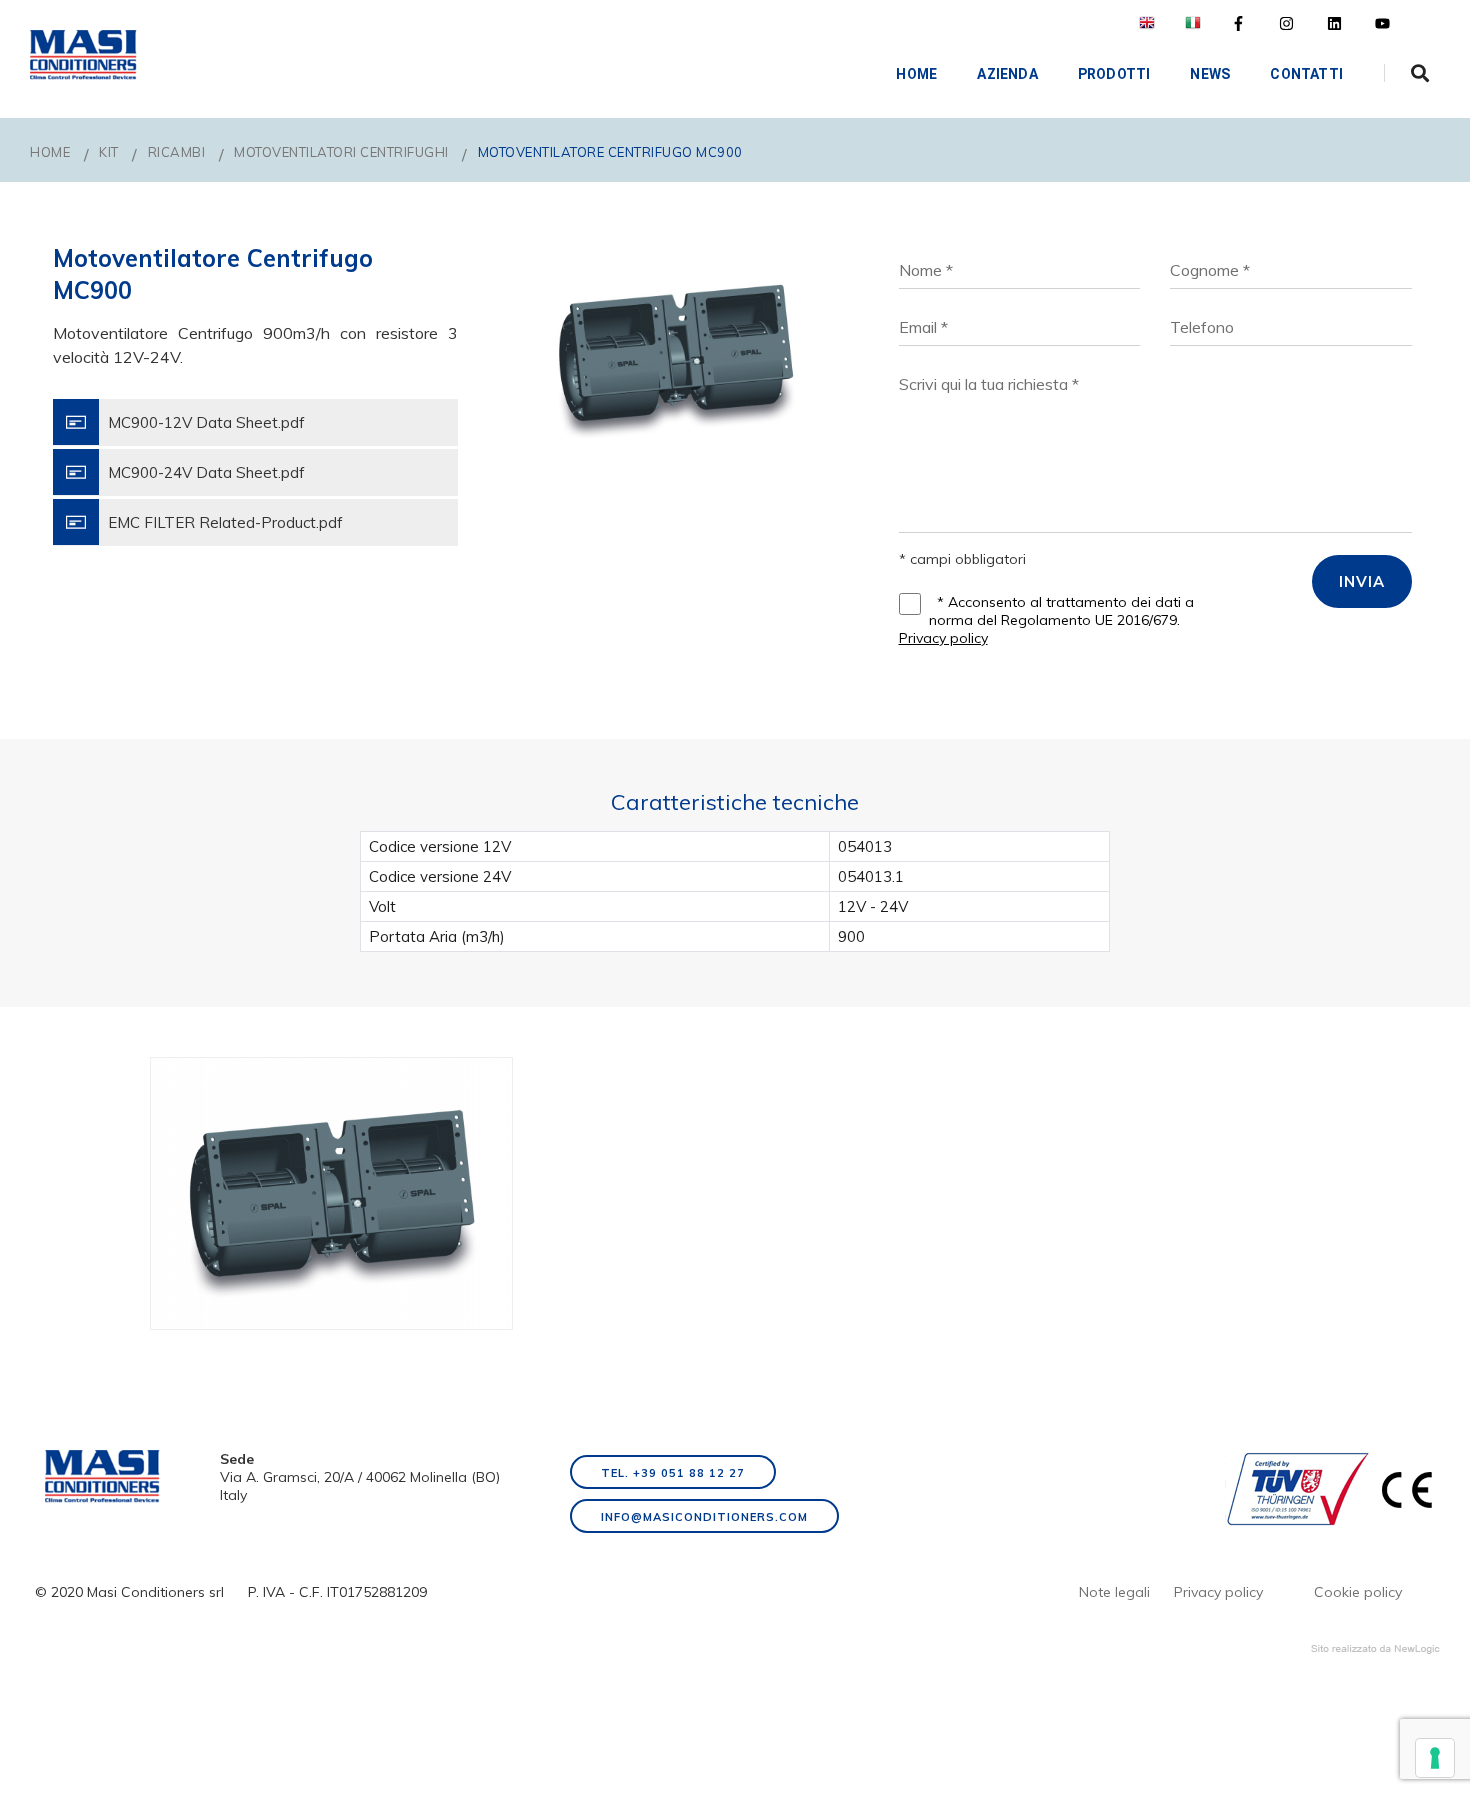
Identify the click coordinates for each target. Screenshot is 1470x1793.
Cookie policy (1358, 1592)
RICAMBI (177, 152)
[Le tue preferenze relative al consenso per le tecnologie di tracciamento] (1435, 1758)
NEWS (1210, 74)
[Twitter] (1286, 23)
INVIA (1362, 581)
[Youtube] (1382, 23)
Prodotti (1114, 74)
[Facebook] (1238, 23)
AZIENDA (1007, 74)
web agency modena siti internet (1375, 1649)
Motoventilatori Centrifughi (341, 152)
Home (916, 74)
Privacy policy (943, 638)
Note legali (1114, 1592)
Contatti (1306, 74)
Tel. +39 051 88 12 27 (673, 1473)
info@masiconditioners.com (704, 1517)
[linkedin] (1334, 23)
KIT (109, 152)
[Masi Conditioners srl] (83, 55)
